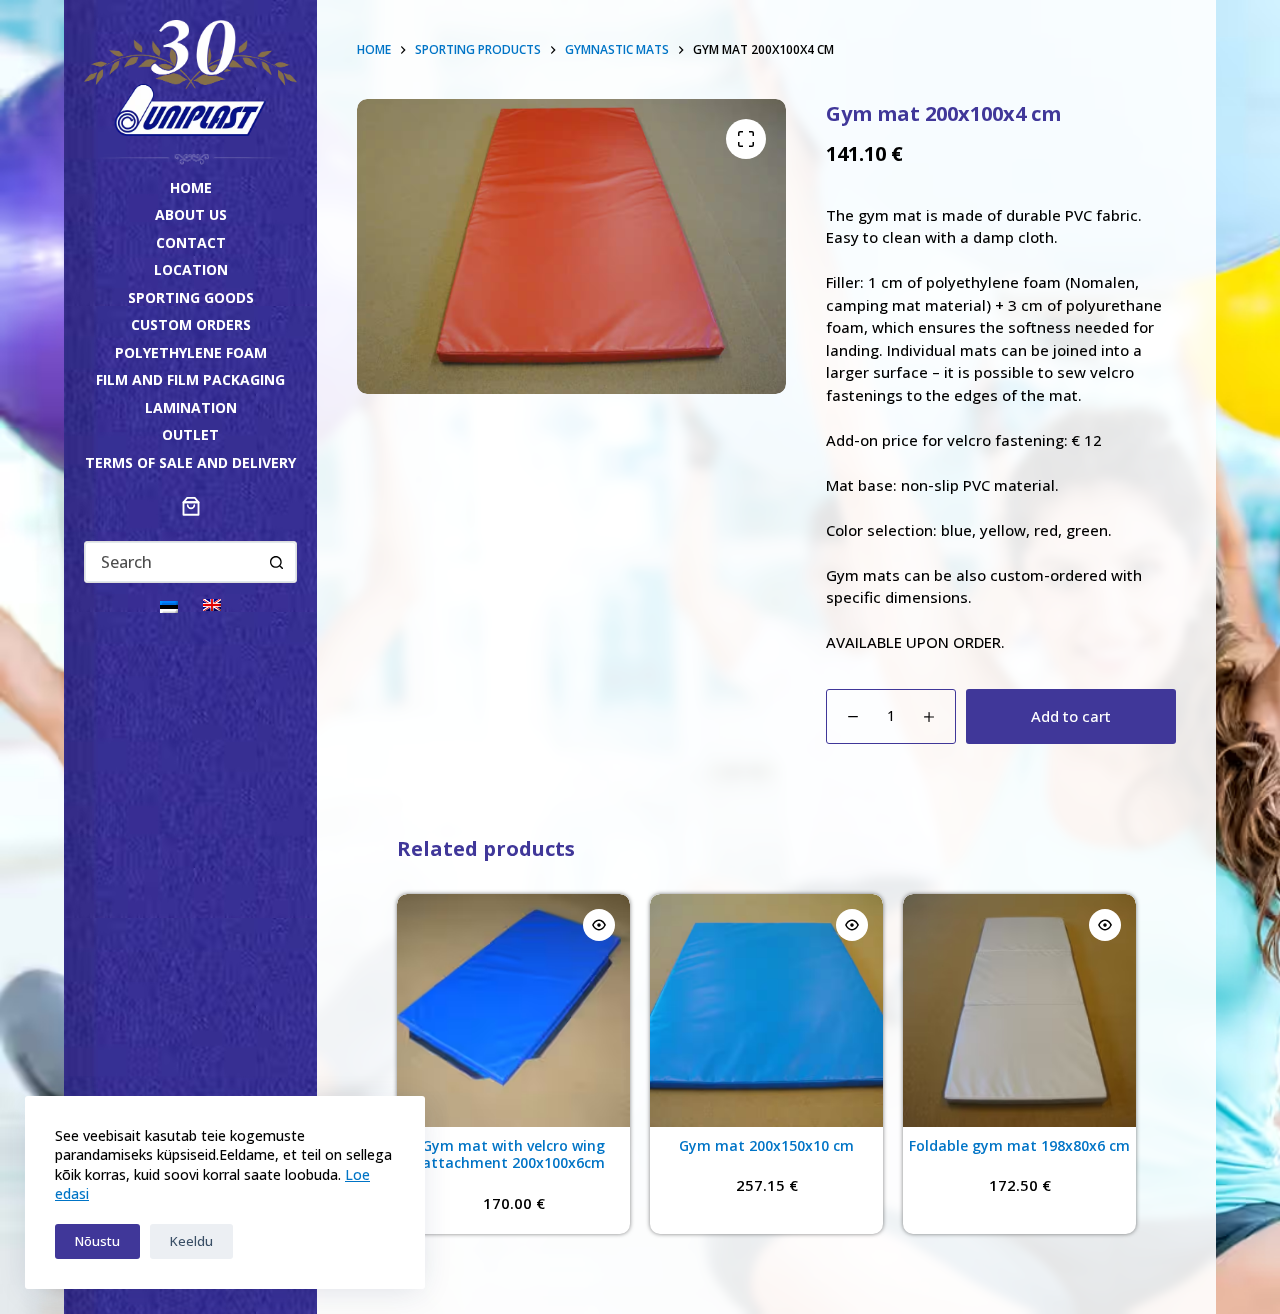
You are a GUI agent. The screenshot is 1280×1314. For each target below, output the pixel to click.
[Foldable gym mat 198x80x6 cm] (1019, 1010)
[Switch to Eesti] (169, 605)
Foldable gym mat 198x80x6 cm (1019, 1145)
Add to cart (1071, 716)
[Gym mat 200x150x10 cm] (766, 1010)
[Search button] (276, 562)
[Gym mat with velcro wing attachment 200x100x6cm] (513, 1010)
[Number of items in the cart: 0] (191, 506)
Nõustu (97, 1241)
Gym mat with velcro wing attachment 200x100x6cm (513, 1154)
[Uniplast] (190, 76)
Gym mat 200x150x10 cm (766, 1145)
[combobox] (171, 562)
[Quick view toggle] (599, 925)
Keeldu (191, 1241)
